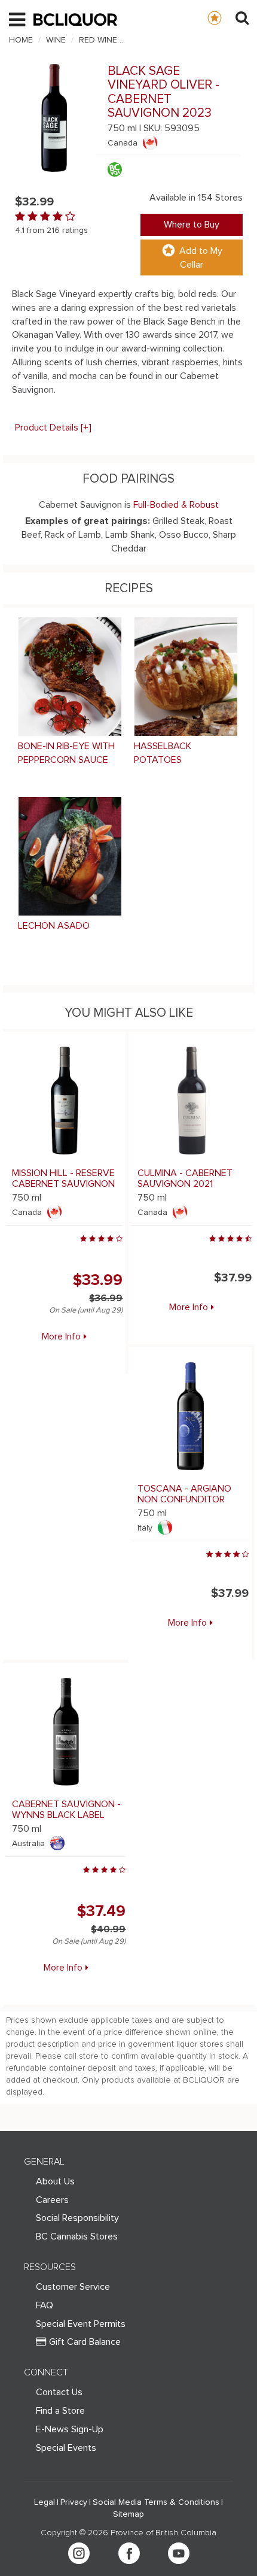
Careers (52, 2200)
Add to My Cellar (201, 258)
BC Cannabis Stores (77, 2236)
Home (21, 40)
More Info (61, 1337)
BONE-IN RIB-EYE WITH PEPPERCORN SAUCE (66, 753)
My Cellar (226, 17)
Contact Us (59, 2392)
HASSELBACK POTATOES (163, 753)
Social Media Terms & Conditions (156, 2502)
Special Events (66, 2448)
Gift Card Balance (85, 2342)
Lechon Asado (54, 926)
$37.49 (101, 1911)
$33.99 (98, 1280)
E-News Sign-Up (70, 2429)
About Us (55, 2181)
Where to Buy (192, 225)
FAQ (45, 2305)
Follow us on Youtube (179, 2553)
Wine (56, 40)
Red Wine (98, 40)
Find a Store (60, 2411)
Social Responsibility (77, 2218)
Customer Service (73, 2287)
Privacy (74, 2502)
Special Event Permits (81, 2324)
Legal (45, 2502)
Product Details (53, 428)
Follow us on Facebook (129, 2553)
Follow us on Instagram (79, 2553)
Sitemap (128, 2514)
